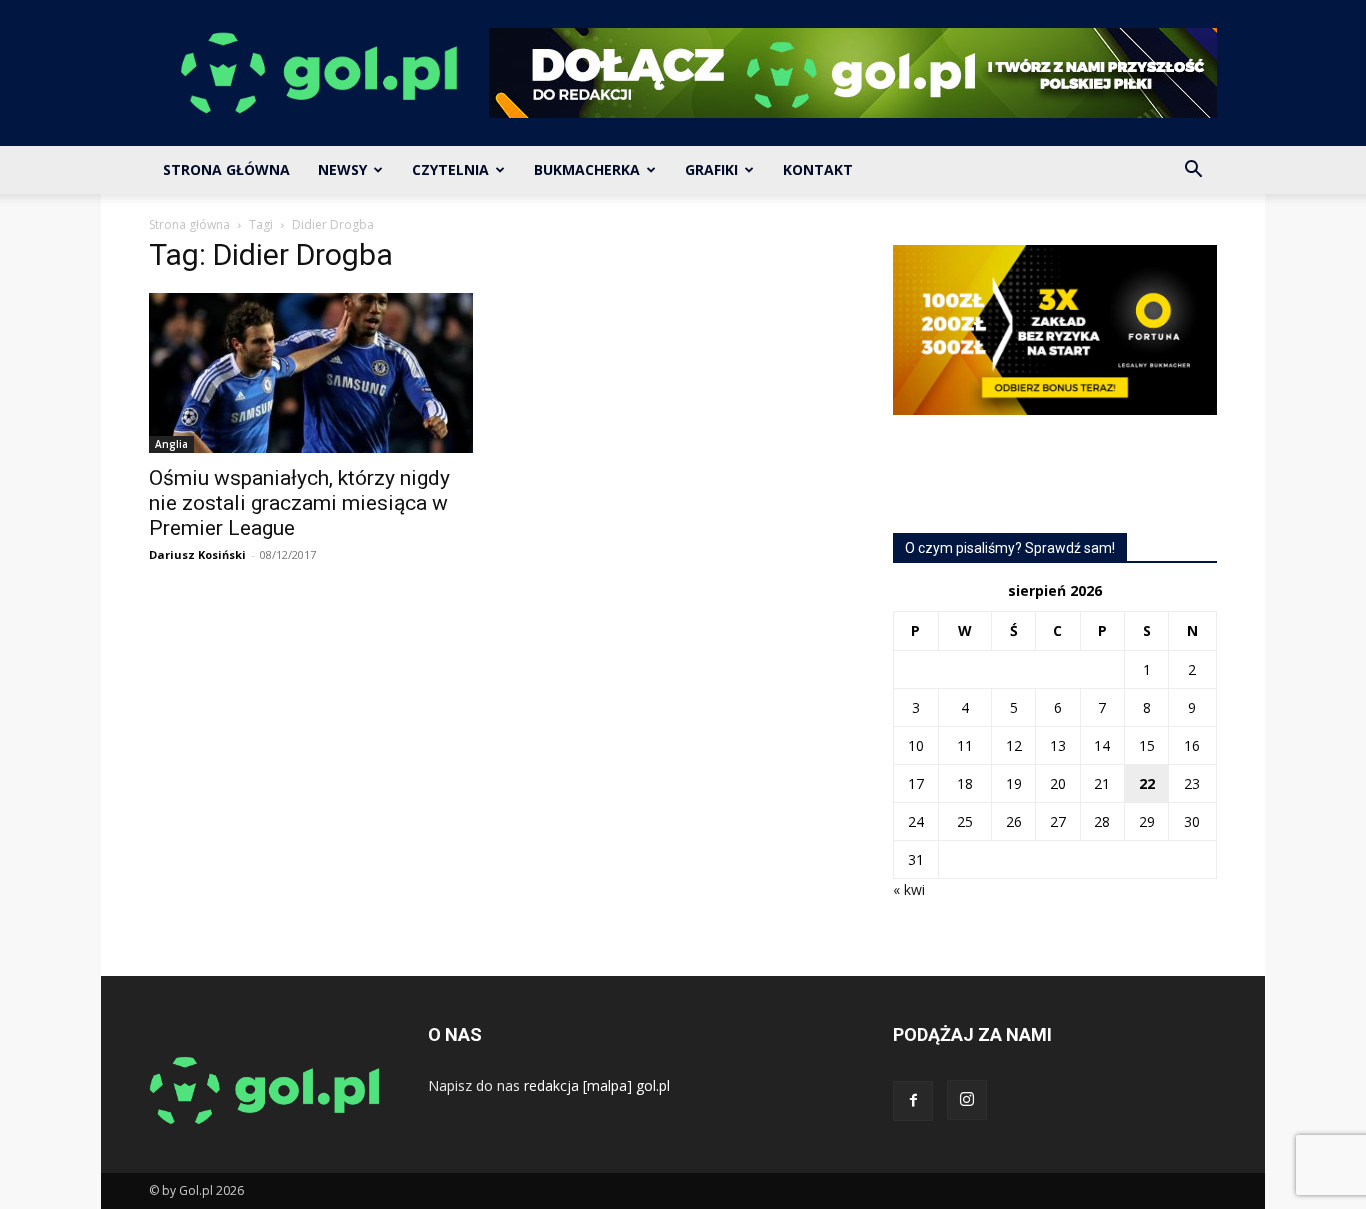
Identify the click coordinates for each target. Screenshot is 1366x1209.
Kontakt (818, 169)
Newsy (342, 169)
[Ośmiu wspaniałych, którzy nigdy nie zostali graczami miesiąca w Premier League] (311, 373)
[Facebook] (913, 1101)
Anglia (171, 444)
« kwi (909, 889)
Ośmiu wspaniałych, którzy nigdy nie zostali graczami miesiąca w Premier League (299, 503)
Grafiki (711, 169)
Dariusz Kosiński (197, 554)
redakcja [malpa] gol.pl (597, 1085)
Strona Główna (226, 169)
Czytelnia (450, 169)
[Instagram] (967, 1100)
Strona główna (189, 224)
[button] (1193, 171)
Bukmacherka (587, 169)
